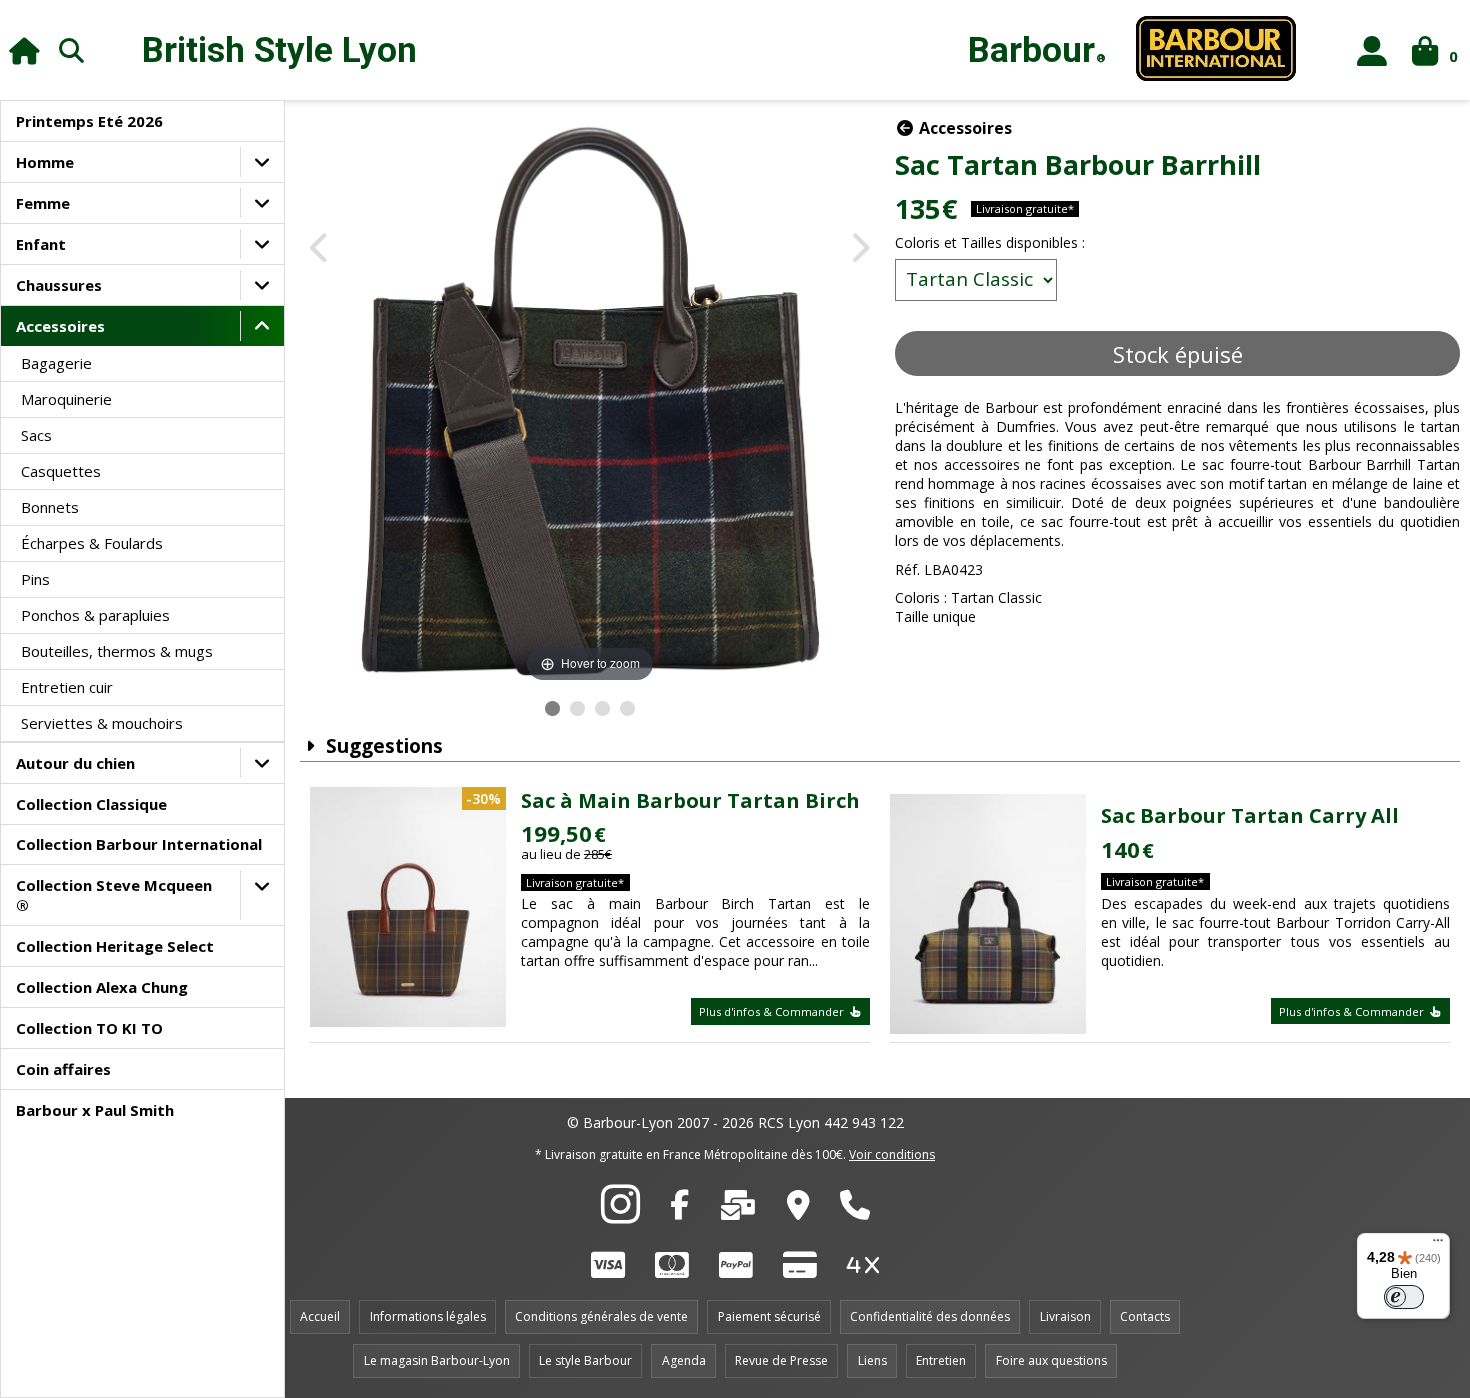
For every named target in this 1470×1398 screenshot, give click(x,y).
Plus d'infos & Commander (773, 1011)
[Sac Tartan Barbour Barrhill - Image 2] (577, 708)
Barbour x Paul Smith (95, 1110)
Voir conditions (892, 1154)
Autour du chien (75, 763)
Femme (43, 203)
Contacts (1145, 1316)
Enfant (41, 244)
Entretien (941, 1360)
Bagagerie (56, 363)
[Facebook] (679, 1210)
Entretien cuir (67, 687)
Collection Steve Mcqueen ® (114, 895)
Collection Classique (91, 804)
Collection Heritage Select (115, 946)
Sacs (36, 435)
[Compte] (1372, 50)
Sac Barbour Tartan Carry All (1250, 815)
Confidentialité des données (930, 1316)
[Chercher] (72, 50)
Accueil (320, 1316)
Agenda (684, 1360)
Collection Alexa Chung (102, 987)
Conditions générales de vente (601, 1316)
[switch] (1404, 1297)
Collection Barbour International (139, 844)
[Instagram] (620, 1215)
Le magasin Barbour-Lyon (437, 1360)
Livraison (1065, 1316)
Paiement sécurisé (769, 1316)
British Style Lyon (279, 50)
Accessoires (60, 326)
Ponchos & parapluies (95, 615)
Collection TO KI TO (89, 1028)
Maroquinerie (66, 399)
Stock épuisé (1178, 354)
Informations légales (428, 1316)
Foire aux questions (1051, 1360)
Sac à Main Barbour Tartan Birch (690, 800)
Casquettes (61, 471)
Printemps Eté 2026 (89, 121)
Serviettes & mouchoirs (102, 723)
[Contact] (738, 1210)
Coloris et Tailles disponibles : (990, 242)
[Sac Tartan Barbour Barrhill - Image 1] (552, 708)
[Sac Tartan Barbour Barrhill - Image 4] (627, 708)
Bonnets (50, 507)
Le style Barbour (585, 1360)
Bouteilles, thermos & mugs (117, 651)
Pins (35, 579)
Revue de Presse (781, 1360)
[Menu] (1438, 1245)
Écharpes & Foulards (92, 543)
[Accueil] (24, 50)
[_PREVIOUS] (320, 249)
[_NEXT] (859, 249)
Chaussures (59, 285)
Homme (45, 162)
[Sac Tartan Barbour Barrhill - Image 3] (602, 708)
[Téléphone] (855, 1210)
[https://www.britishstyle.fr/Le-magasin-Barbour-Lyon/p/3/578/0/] (798, 1210)
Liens (872, 1360)
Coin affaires (63, 1069)
